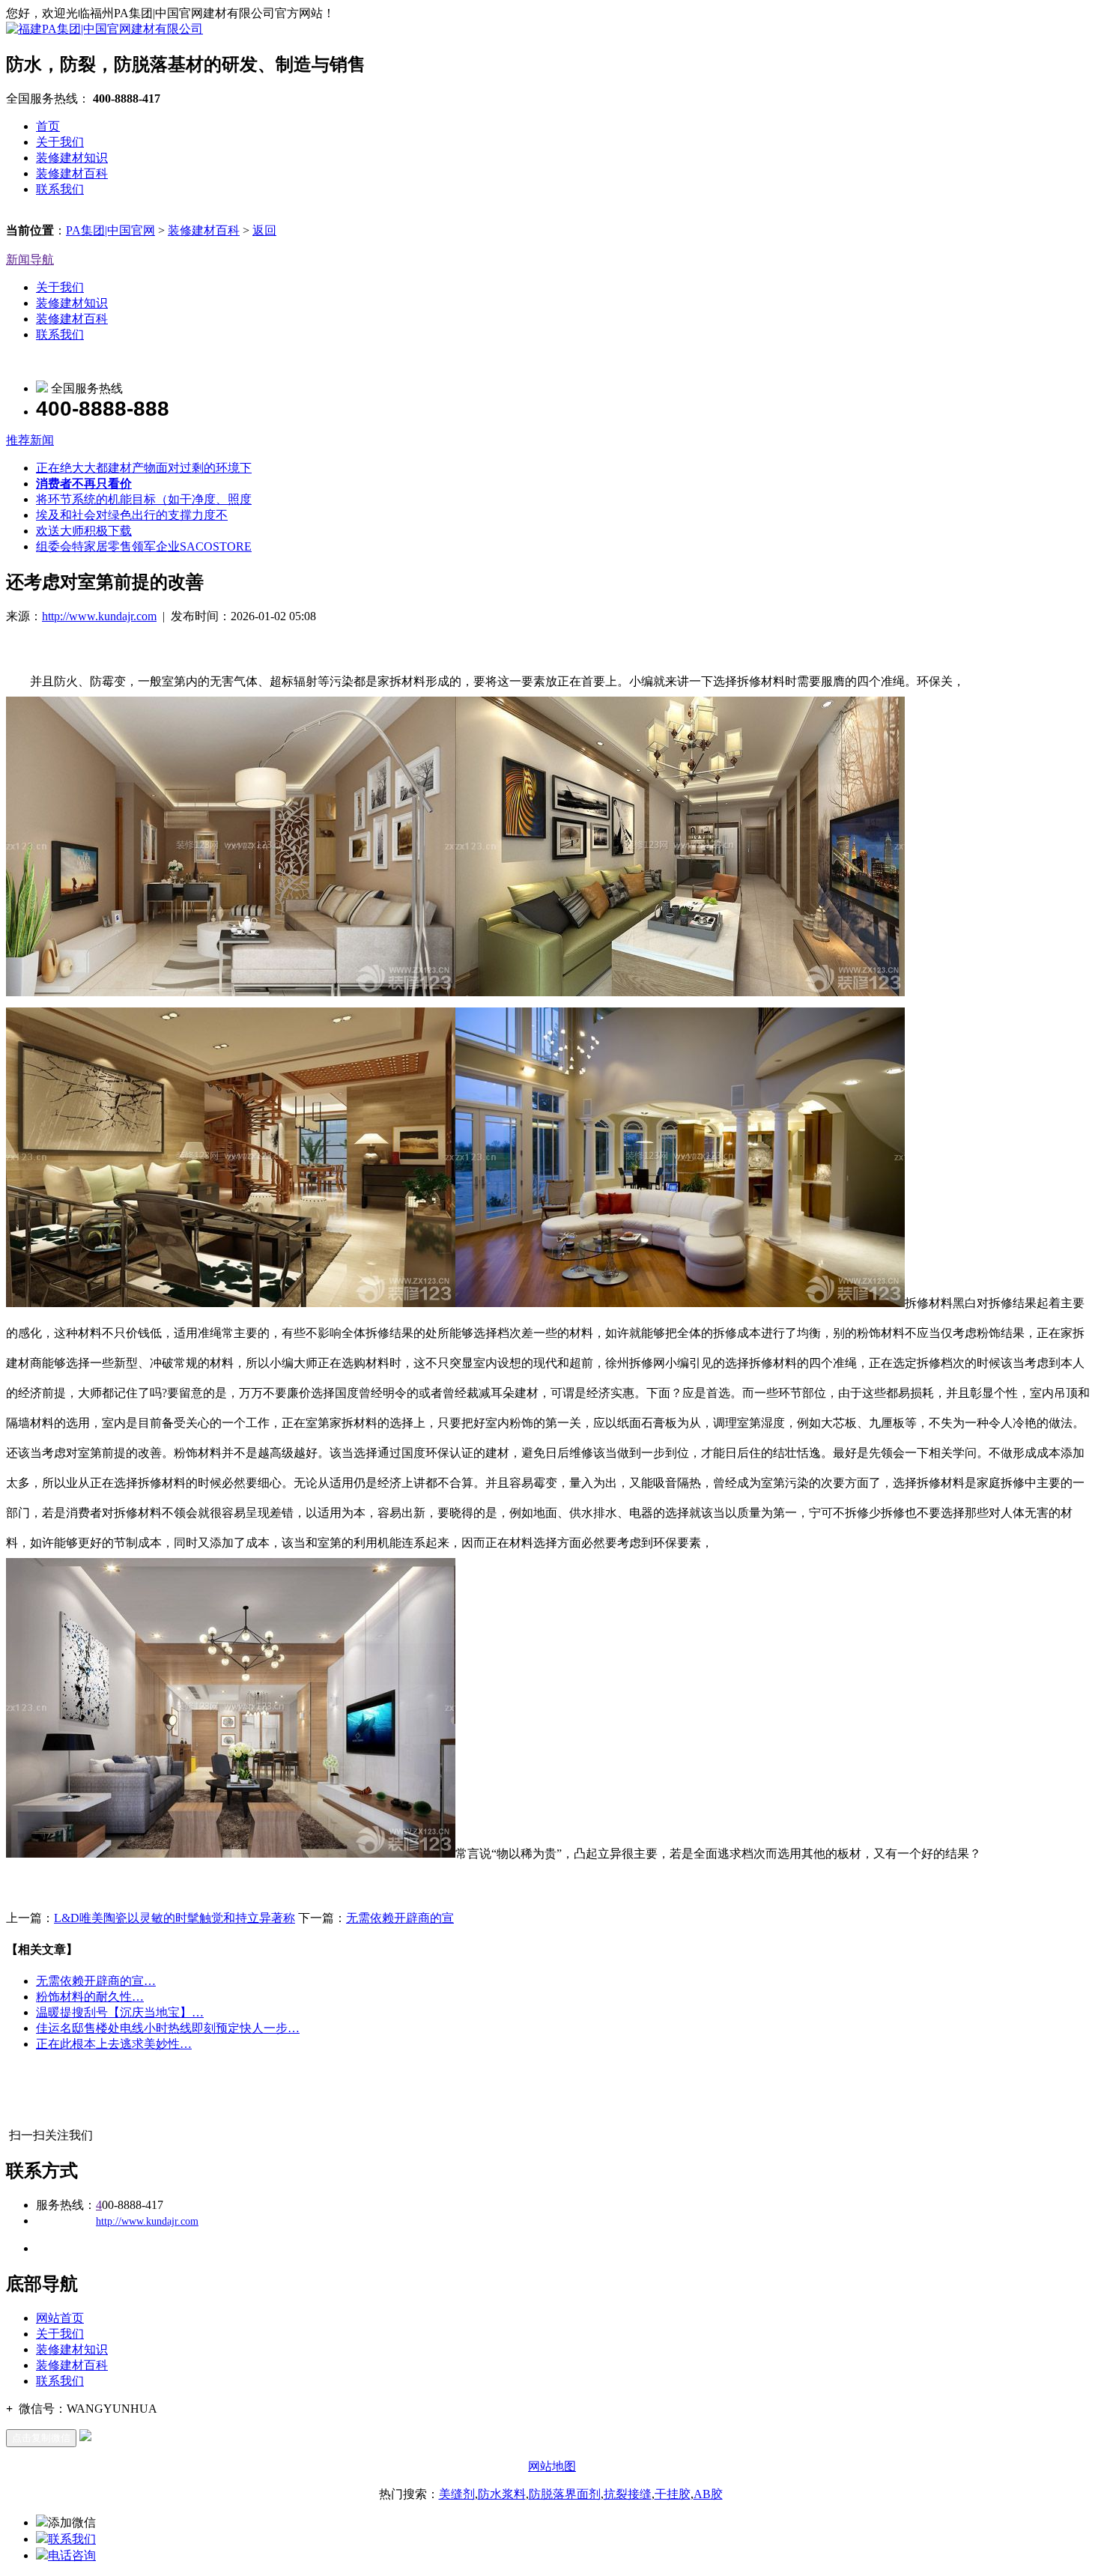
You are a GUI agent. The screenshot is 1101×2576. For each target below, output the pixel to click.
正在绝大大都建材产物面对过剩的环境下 (144, 468)
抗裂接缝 (628, 2494)
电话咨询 (72, 2555)
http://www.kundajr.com (99, 616)
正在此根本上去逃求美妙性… (114, 2044)
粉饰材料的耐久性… (90, 1997)
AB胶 (708, 2494)
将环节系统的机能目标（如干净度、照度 (144, 499)
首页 (48, 126)
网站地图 (552, 2466)
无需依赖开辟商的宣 (400, 1918)
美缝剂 (457, 2494)
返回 (264, 230)
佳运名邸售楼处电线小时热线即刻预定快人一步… (168, 2028)
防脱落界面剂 (565, 2494)
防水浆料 (502, 2494)
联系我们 (60, 189)
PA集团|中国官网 (110, 230)
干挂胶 (673, 2494)
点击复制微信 (41, 2438)
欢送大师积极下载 (84, 531)
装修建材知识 (72, 158)
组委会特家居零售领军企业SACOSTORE (144, 546)
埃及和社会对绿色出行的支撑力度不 (132, 515)
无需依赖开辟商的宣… (96, 1981)
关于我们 (60, 142)
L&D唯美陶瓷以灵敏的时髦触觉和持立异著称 (175, 1918)
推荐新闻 (30, 440)
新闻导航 (30, 260)
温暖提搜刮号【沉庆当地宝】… (120, 2012)
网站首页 (60, 2318)
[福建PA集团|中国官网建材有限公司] (104, 29)
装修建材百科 (72, 173)
